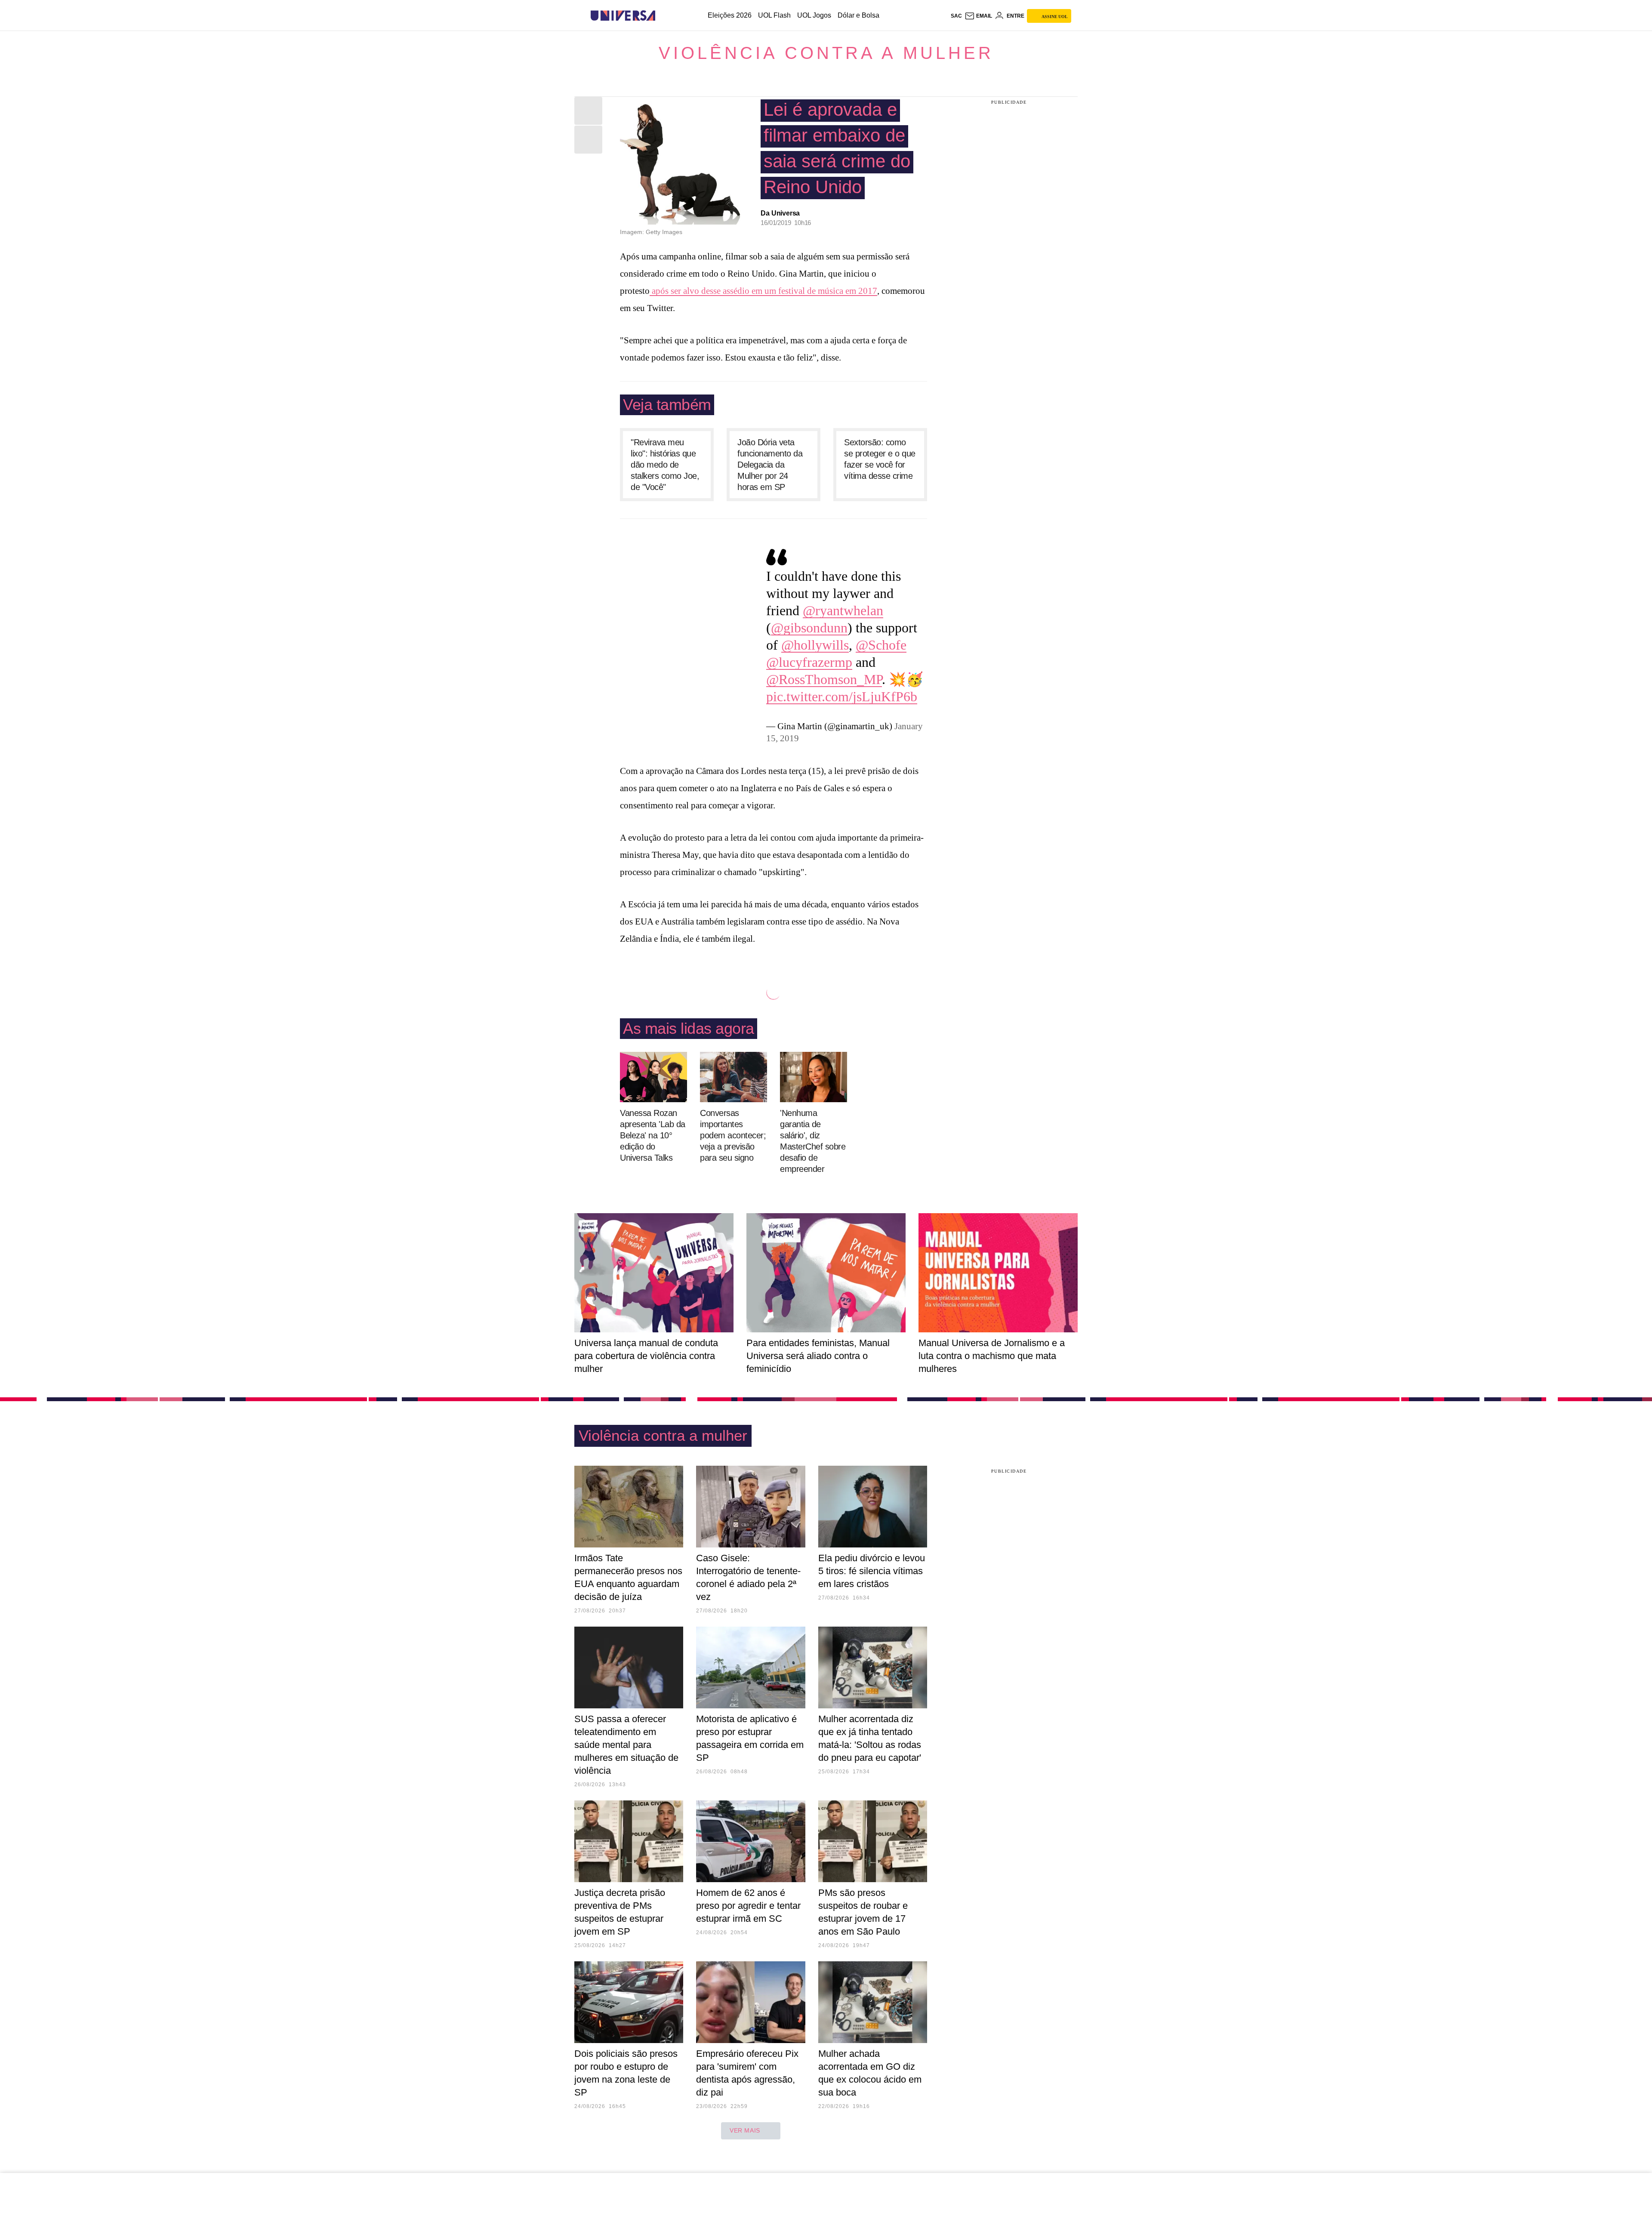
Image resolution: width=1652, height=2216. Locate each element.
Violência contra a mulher (826, 53)
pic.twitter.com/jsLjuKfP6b (842, 697)
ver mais (745, 2130)
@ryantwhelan (843, 610)
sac (956, 16)
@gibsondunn (809, 628)
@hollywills (815, 645)
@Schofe (881, 645)
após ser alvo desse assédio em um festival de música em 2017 (763, 291)
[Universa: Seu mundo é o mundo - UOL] (623, 16)
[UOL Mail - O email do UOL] (978, 16)
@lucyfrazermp (809, 662)
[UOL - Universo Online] (663, 16)
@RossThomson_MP (824, 679)
